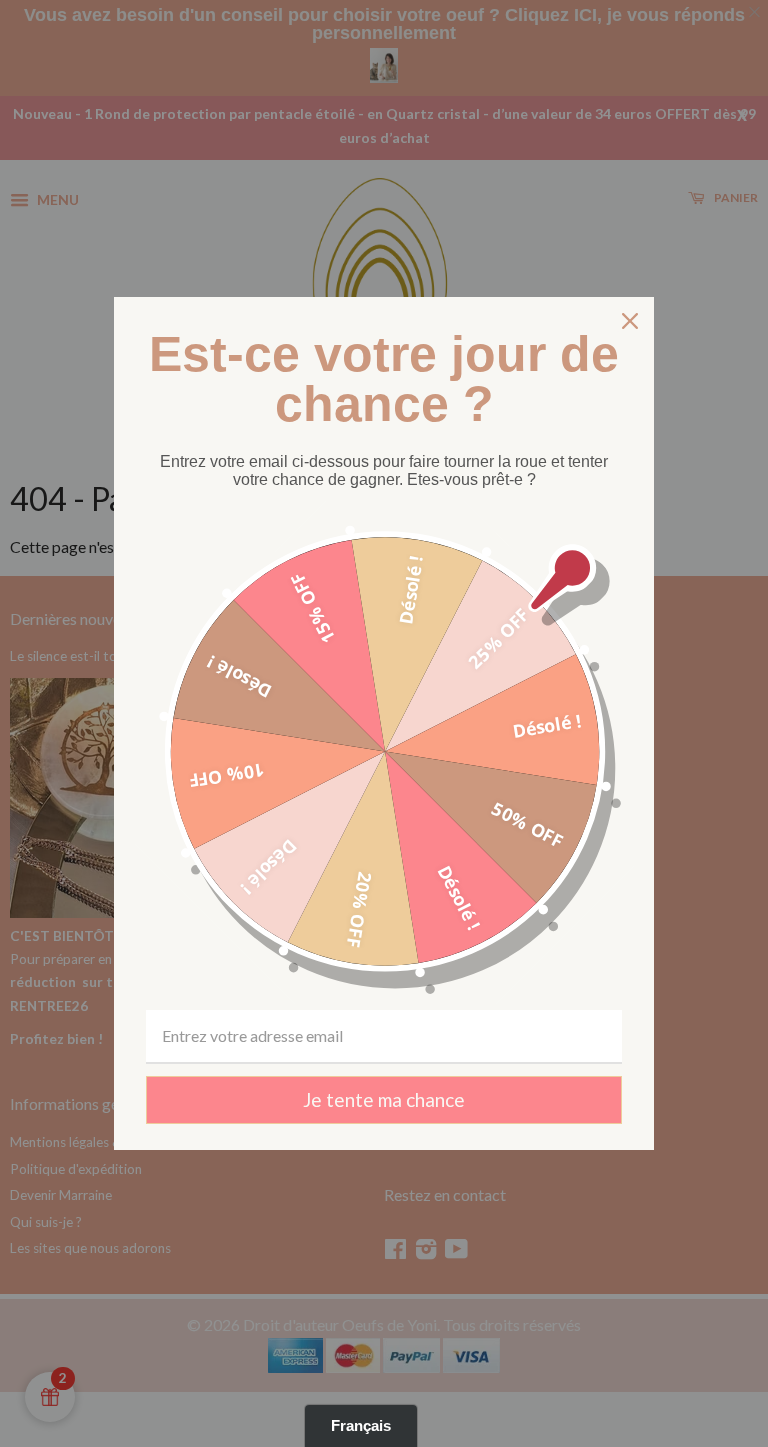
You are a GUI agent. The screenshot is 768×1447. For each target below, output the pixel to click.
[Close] (630, 321)
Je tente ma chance (384, 1099)
